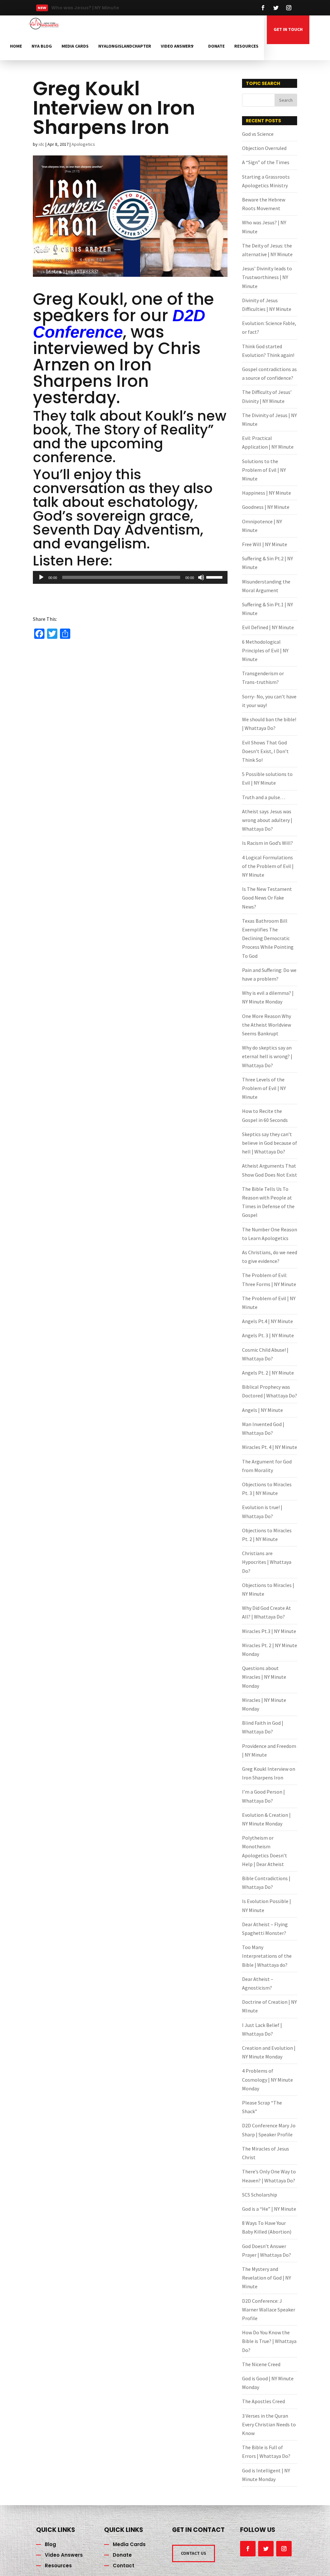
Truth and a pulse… (264, 797)
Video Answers (177, 46)
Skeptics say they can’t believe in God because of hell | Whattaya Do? (270, 1143)
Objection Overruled (264, 148)
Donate (216, 46)
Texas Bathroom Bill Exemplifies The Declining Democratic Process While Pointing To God (268, 938)
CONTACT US (194, 2553)
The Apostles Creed (263, 2401)
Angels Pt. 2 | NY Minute (268, 1373)
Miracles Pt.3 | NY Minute (269, 1631)
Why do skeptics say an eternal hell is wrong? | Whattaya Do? (267, 1056)
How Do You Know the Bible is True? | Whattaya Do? (269, 2341)
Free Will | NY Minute (265, 544)
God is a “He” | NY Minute (269, 2209)
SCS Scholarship (260, 2195)
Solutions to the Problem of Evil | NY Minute (264, 470)
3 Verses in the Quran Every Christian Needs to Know (269, 2424)
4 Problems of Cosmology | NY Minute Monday (267, 2079)
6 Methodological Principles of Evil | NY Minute (265, 650)
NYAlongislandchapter (125, 46)
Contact (124, 2566)
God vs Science (258, 134)
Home (16, 46)
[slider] (215, 577)
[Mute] (201, 577)
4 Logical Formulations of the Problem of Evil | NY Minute (268, 866)
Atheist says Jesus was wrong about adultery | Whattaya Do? (267, 820)
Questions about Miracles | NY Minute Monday (264, 1677)
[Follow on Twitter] (276, 8)
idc (42, 144)
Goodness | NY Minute (266, 507)
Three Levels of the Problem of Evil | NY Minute (264, 1088)
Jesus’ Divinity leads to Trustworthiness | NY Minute (267, 277)
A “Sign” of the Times (266, 162)
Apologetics (83, 144)
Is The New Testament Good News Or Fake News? (267, 898)
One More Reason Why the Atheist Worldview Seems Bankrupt (267, 1025)
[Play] (41, 577)
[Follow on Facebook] (263, 8)
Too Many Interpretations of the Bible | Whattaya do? (267, 1956)
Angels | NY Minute (262, 1410)
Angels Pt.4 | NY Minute (267, 1321)
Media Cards (75, 46)
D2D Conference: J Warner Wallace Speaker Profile (269, 2310)
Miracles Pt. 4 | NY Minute (270, 1447)
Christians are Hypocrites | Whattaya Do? (267, 1562)
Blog (50, 2544)
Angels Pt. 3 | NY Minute (268, 1335)
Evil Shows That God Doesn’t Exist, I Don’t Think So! (265, 751)
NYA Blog (42, 46)
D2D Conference (119, 324)
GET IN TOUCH (288, 29)
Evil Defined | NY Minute (268, 627)
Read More (72, 10)
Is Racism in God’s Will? (267, 843)
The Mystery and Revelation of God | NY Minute (267, 2278)
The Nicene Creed (261, 2364)
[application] (130, 577)
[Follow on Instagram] (289, 8)
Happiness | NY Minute (267, 493)
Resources (246, 46)
